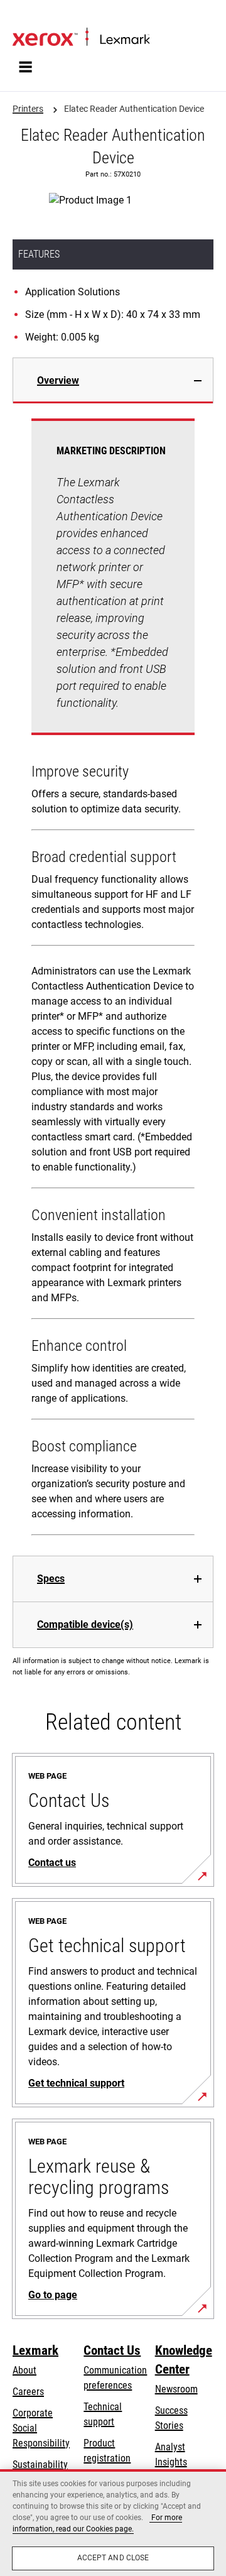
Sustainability (40, 2464)
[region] (113, 2523)
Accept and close (113, 2558)
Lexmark (35, 2350)
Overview (58, 380)
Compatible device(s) (85, 1624)
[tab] (113, 380)
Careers (28, 2392)
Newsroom (176, 2389)
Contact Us (112, 2350)
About (24, 2370)
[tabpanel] (113, 980)
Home (23, 17)
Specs (51, 1579)
